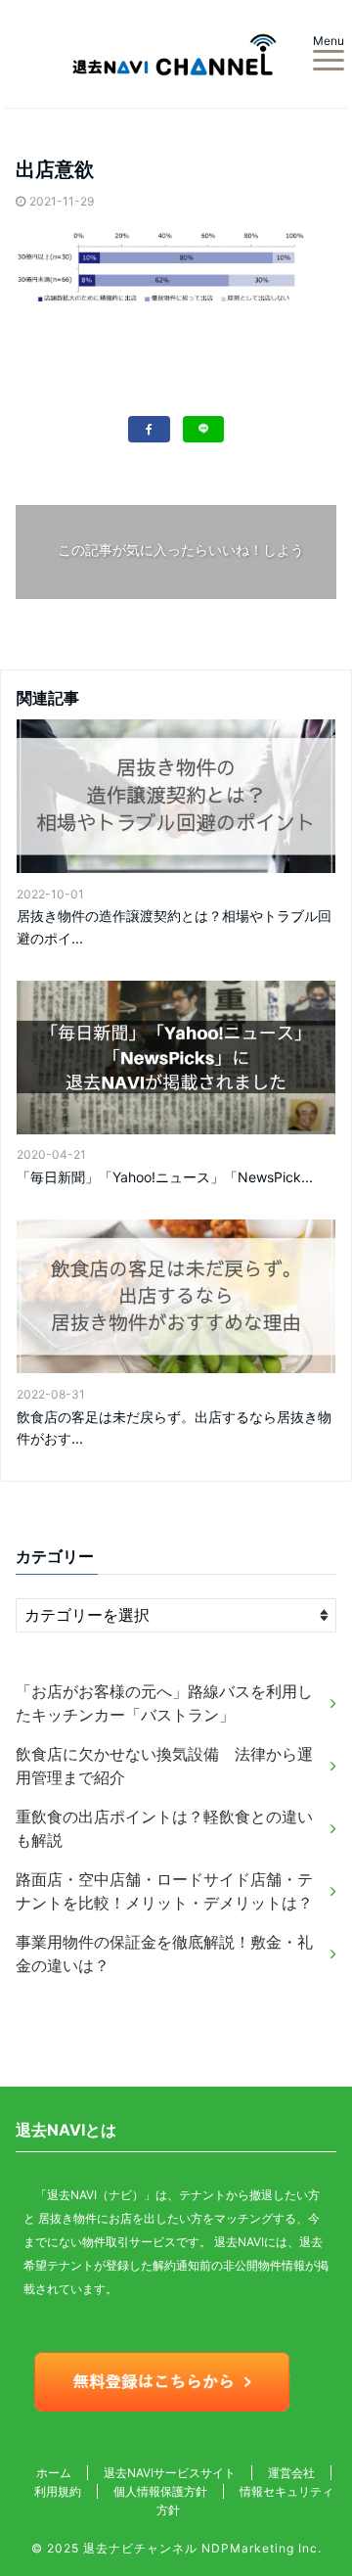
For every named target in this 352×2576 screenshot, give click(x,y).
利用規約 (58, 2491)
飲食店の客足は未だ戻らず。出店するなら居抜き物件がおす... (174, 1427)
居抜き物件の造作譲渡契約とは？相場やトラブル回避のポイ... (174, 926)
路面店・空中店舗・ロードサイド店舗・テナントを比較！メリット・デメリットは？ (164, 1891)
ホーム (54, 2473)
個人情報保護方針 (160, 2491)
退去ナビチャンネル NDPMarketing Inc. (202, 2548)
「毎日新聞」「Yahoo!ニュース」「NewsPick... (165, 1177)
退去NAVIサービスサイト (170, 2473)
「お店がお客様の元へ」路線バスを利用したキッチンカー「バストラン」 (164, 1703)
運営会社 (291, 2473)
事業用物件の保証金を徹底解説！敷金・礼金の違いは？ (164, 1954)
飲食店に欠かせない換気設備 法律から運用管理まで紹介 (164, 1766)
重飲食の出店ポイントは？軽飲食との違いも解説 (164, 1828)
